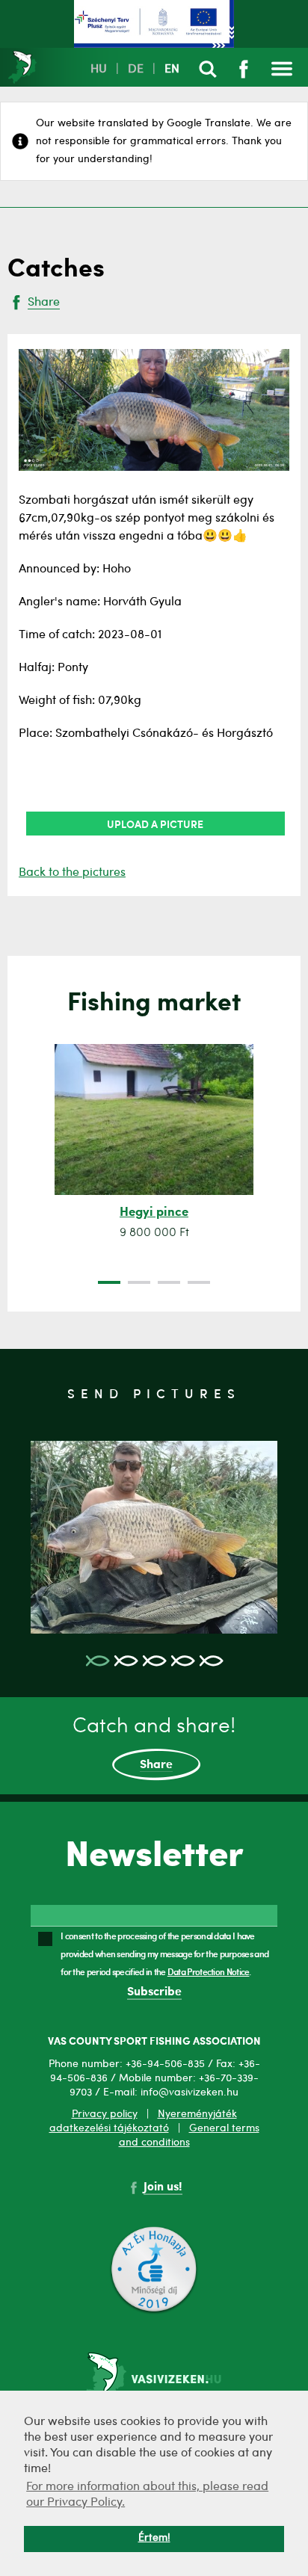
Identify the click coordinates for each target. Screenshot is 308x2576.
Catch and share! (154, 1744)
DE (136, 70)
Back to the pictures (72, 873)
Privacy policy (105, 2114)
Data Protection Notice (209, 1971)
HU (99, 70)
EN (172, 70)
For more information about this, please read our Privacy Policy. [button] (147, 2495)
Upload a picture (155, 824)
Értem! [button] (154, 2538)
